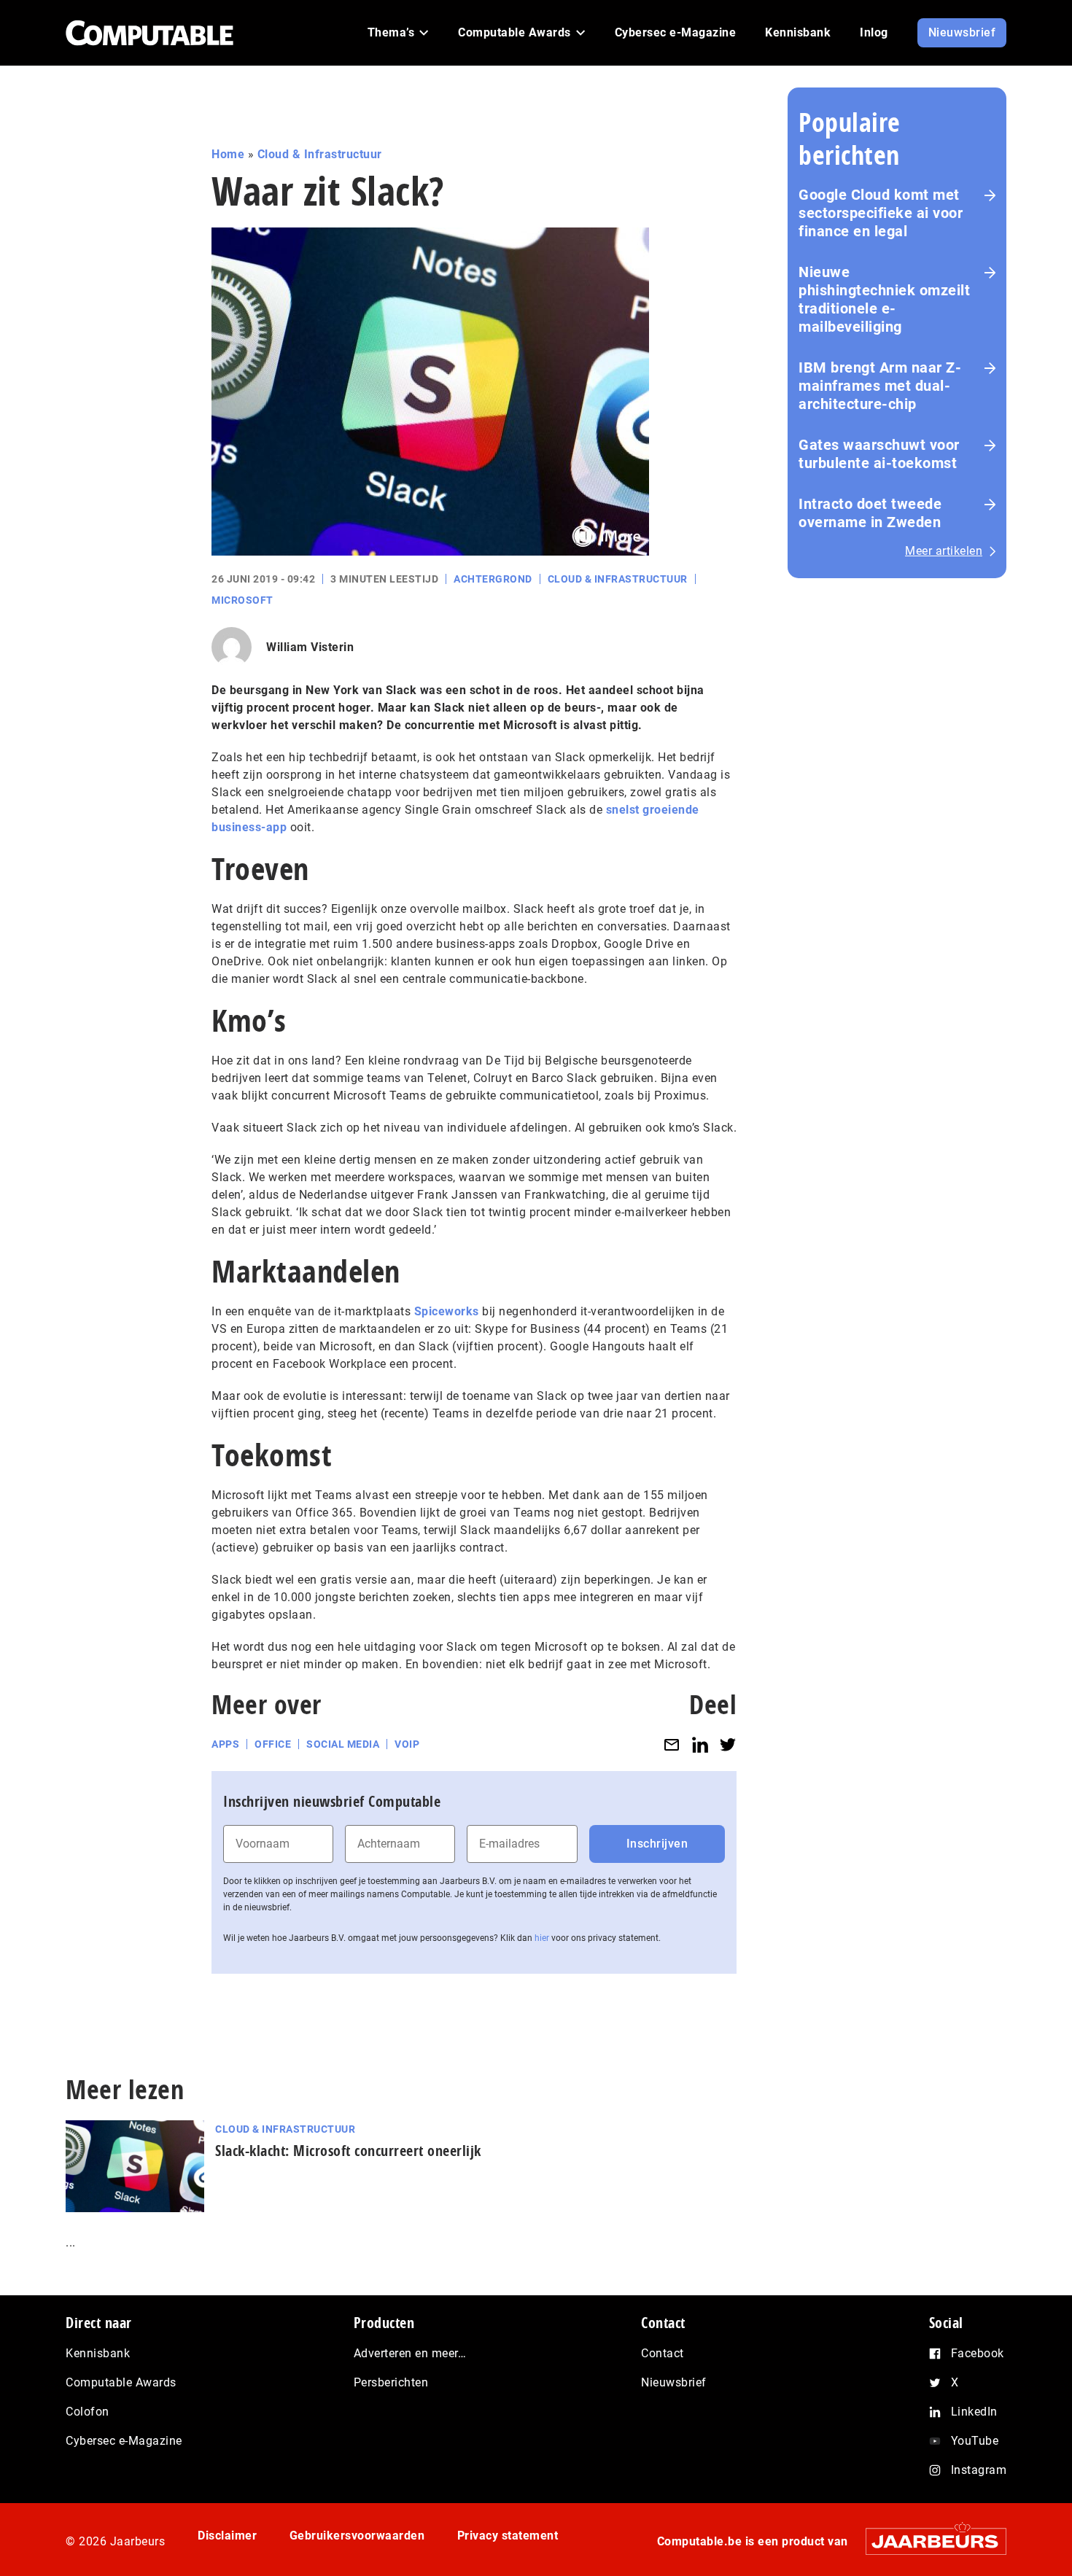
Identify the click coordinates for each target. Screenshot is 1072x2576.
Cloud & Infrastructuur (320, 154)
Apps (225, 1744)
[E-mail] (672, 1744)
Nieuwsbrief (674, 2382)
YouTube (975, 2441)
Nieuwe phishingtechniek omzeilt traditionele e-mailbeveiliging (884, 299)
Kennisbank (98, 2353)
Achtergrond (493, 579)
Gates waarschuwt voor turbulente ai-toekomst (879, 454)
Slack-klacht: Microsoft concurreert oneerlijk (348, 2151)
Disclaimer (227, 2536)
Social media (343, 1744)
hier (542, 1938)
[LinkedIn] (700, 1744)
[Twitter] (728, 1744)
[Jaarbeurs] (929, 2541)
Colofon (88, 2412)
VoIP (407, 1744)
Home (228, 154)
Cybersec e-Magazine (124, 2441)
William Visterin (310, 647)
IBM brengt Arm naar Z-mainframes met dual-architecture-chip (880, 386)
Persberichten (391, 2382)
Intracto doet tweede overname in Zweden (870, 513)
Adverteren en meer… (410, 2353)
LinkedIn (974, 2412)
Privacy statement (508, 2536)
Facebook (978, 2353)
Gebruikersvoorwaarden (357, 2536)
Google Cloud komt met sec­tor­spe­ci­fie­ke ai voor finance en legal (881, 213)
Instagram (979, 2470)
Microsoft (242, 600)
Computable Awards (121, 2382)
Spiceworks (447, 1311)
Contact (663, 2353)
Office (273, 1744)
